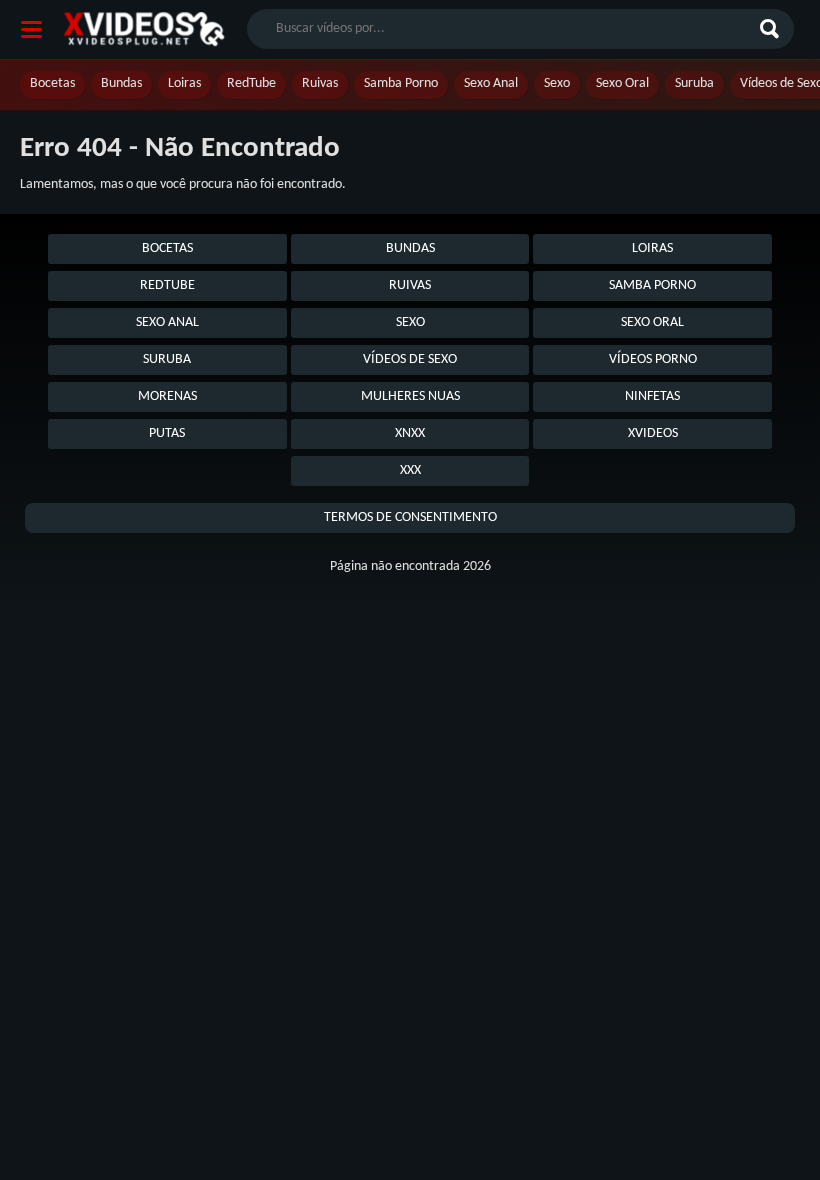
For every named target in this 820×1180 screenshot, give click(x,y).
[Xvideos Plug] (144, 29)
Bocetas (52, 83)
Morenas (167, 396)
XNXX (410, 433)
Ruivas (320, 83)
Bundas (121, 83)
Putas (167, 433)
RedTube (251, 83)
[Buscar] (772, 29)
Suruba (694, 83)
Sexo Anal (491, 83)
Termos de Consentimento (410, 517)
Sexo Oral (622, 83)
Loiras (184, 83)
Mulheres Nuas (410, 396)
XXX (410, 470)
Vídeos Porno (653, 359)
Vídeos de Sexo (410, 359)
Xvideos (653, 433)
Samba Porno (401, 83)
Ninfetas (652, 396)
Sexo (557, 83)
